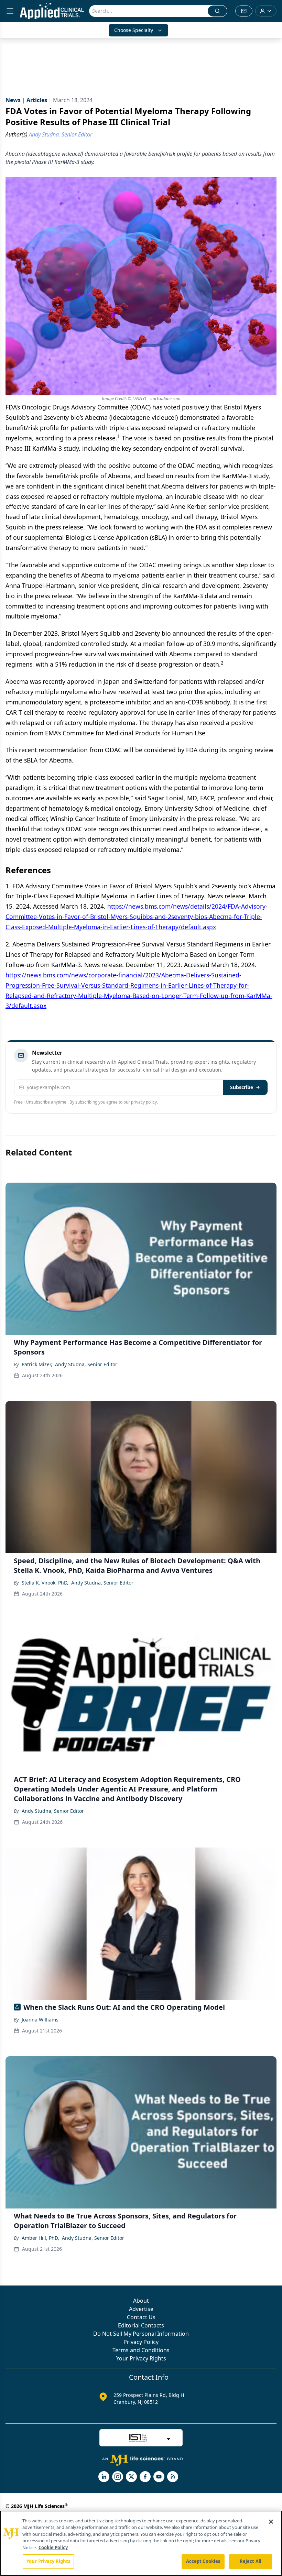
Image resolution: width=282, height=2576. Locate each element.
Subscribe (242, 1087)
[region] (141, 2543)
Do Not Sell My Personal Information (141, 2334)
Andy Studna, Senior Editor (86, 1364)
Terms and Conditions (141, 2350)
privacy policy (144, 1102)
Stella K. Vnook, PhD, (45, 1583)
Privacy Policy (141, 2342)
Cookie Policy (53, 2547)
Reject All (251, 2561)
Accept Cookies (203, 2561)
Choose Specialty (134, 30)
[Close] (271, 2522)
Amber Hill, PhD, (40, 2238)
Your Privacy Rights (141, 2358)
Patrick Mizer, (37, 1364)
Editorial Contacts (141, 2325)
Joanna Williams (40, 2020)
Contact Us (141, 2317)
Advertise (141, 2309)
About (141, 2301)
